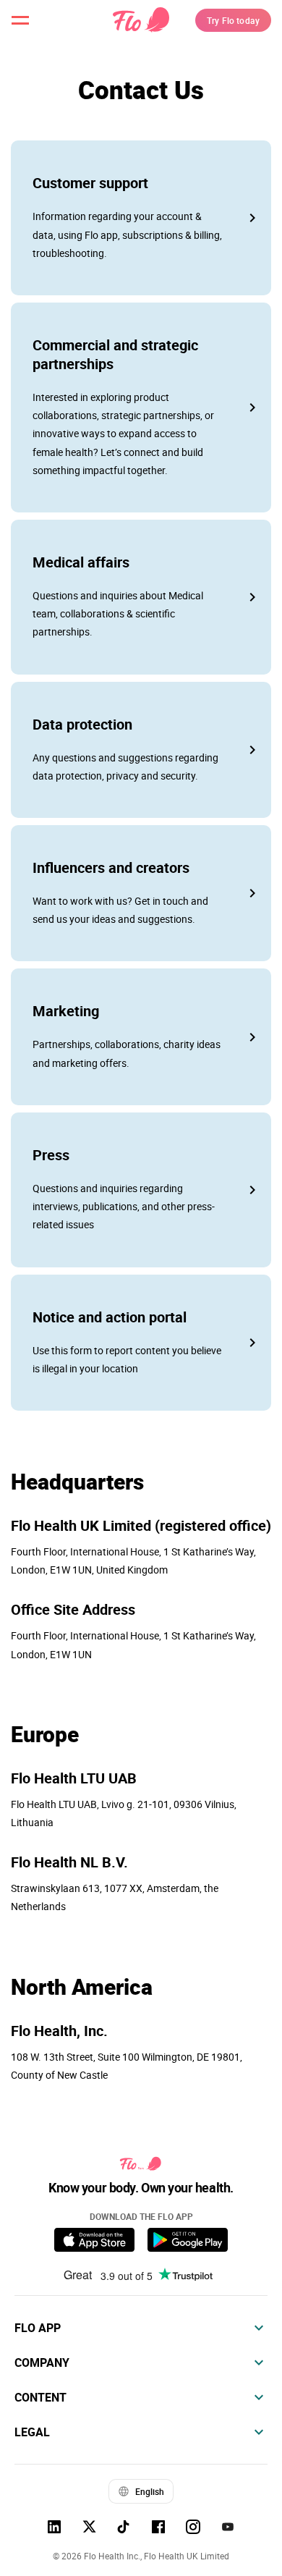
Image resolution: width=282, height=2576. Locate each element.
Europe (45, 1734)
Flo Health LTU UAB (74, 1778)
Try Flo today (233, 20)
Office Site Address (73, 1610)
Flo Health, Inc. (59, 2031)
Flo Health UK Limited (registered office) (141, 1526)
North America (82, 1987)
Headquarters (77, 1482)
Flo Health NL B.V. (69, 1862)
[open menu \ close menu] (20, 20)
